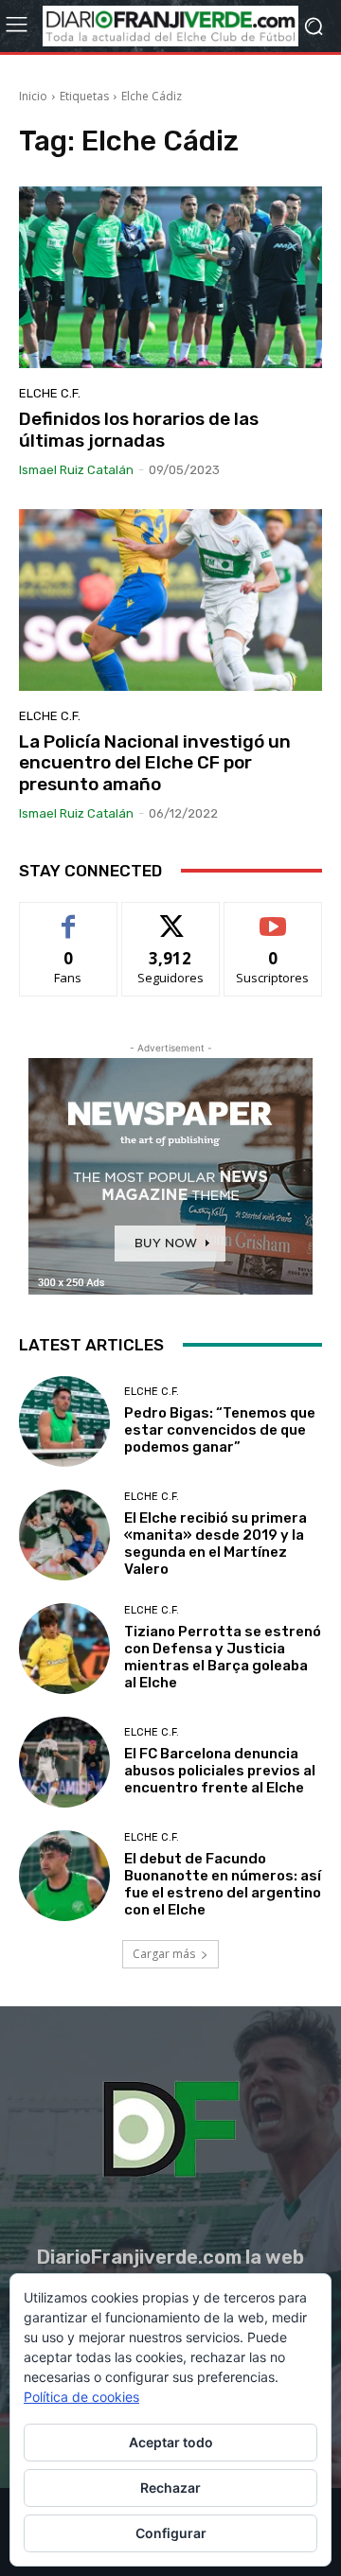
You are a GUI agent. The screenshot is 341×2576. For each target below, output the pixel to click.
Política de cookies (81, 2397)
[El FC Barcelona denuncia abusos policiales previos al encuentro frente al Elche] (64, 1762)
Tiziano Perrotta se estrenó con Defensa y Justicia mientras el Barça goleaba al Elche (223, 1657)
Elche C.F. (50, 393)
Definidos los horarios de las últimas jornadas (139, 430)
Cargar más (164, 1954)
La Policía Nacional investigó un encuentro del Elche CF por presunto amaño (155, 763)
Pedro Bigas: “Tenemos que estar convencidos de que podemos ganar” (220, 1430)
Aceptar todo (171, 2442)
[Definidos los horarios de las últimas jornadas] (170, 277)
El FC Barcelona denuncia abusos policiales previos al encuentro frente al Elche (220, 1771)
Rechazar (170, 2488)
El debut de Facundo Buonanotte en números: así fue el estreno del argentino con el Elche (223, 1884)
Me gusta (69, 917)
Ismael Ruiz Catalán (76, 470)
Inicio (33, 96)
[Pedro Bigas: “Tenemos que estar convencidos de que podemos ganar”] (64, 1421)
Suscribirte (273, 917)
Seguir (171, 917)
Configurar (171, 2533)
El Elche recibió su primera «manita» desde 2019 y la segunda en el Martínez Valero (215, 1544)
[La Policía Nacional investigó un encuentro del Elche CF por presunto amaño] (170, 600)
